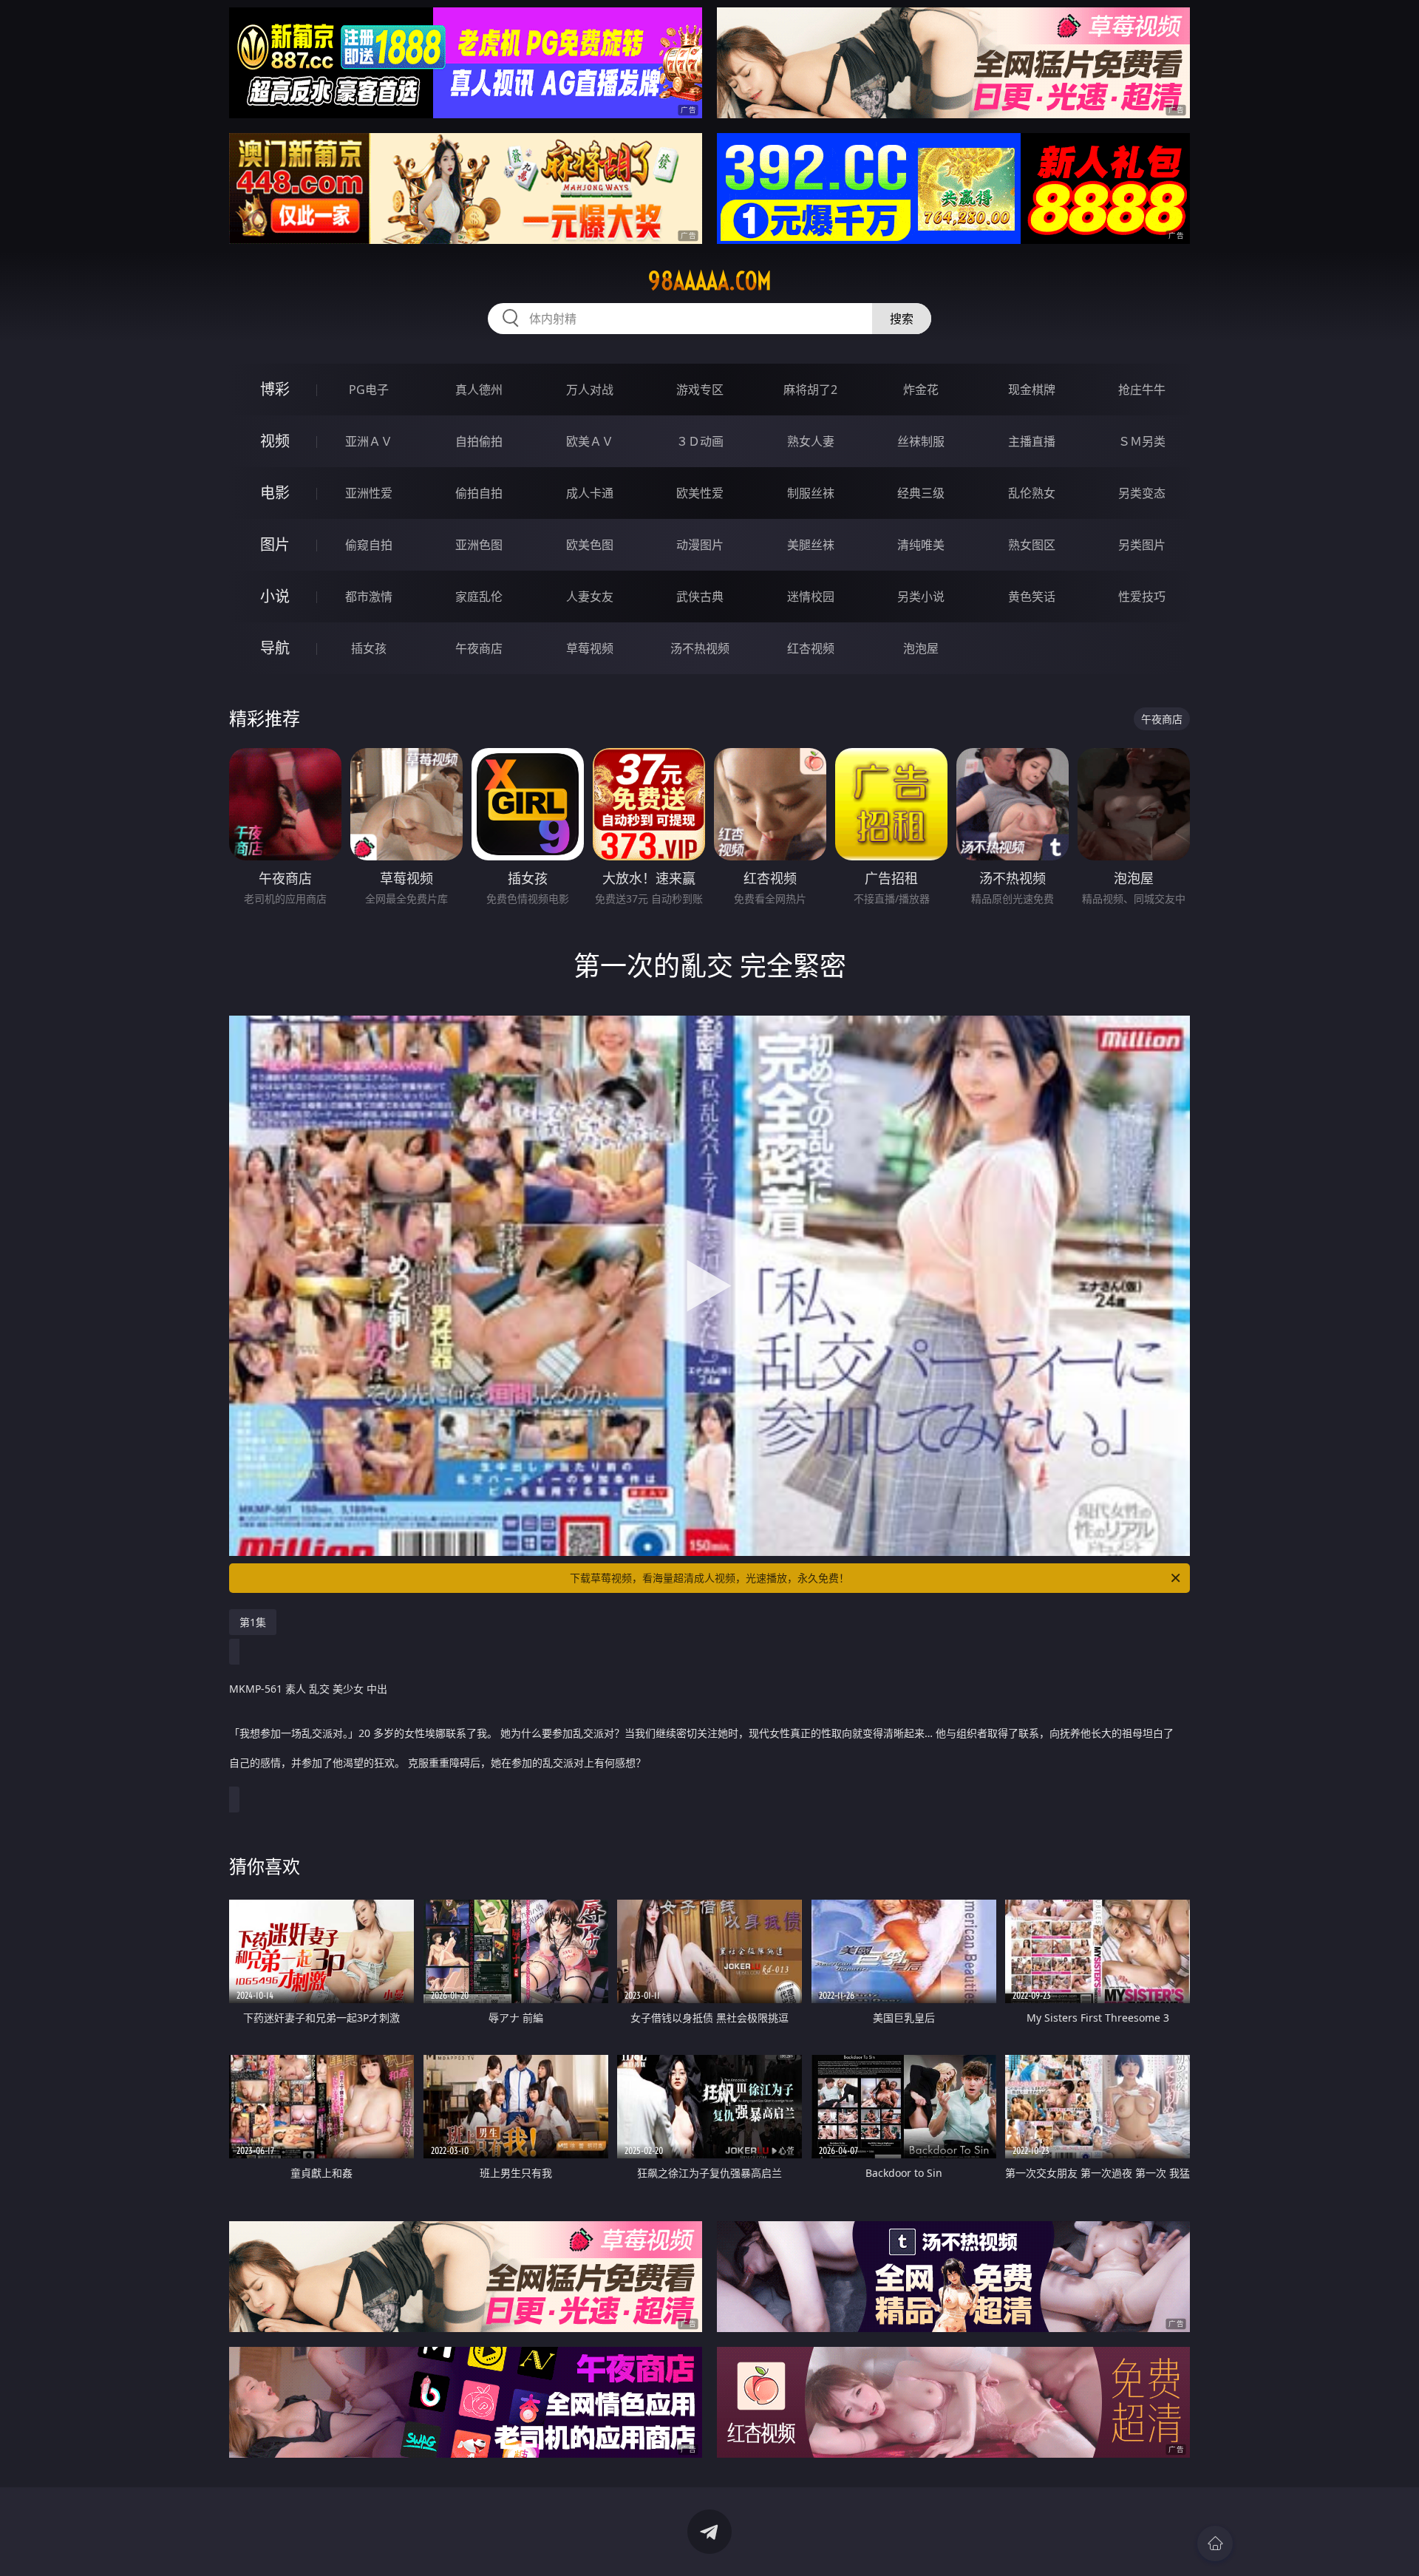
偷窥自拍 (369, 545)
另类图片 (1142, 545)
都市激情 (369, 597)
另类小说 (921, 597)
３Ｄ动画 (700, 441)
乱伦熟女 (1032, 493)
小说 (275, 596)
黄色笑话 (1032, 597)
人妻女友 (590, 597)
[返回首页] (1215, 2543)
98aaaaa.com (710, 281)
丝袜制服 (921, 441)
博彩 (275, 389)
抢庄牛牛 (1142, 390)
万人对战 (590, 390)
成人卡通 (590, 493)
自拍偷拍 (479, 441)
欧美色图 (590, 545)
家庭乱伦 (479, 597)
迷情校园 (811, 597)
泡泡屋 (921, 648)
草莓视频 (590, 648)
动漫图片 (700, 545)
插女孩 (369, 648)
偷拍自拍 (479, 493)
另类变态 (1142, 493)
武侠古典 (700, 597)
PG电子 (369, 390)
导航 (275, 648)
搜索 (902, 319)
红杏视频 (811, 648)
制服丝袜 (811, 493)
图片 (275, 544)
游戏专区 (700, 390)
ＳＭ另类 (1142, 441)
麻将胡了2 (810, 390)
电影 (275, 493)
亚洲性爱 (369, 493)
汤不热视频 (700, 648)
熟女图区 (1032, 545)
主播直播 (1032, 441)
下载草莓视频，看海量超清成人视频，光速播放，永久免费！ (709, 1578)
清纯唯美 (921, 545)
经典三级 (921, 493)
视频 (275, 441)
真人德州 (479, 390)
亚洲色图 (479, 545)
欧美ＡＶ (590, 441)
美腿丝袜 (811, 545)
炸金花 (921, 390)
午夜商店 (479, 648)
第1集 (253, 1622)
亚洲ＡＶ (369, 441)
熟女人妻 (811, 441)
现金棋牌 (1032, 390)
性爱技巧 (1142, 597)
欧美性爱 (700, 493)
